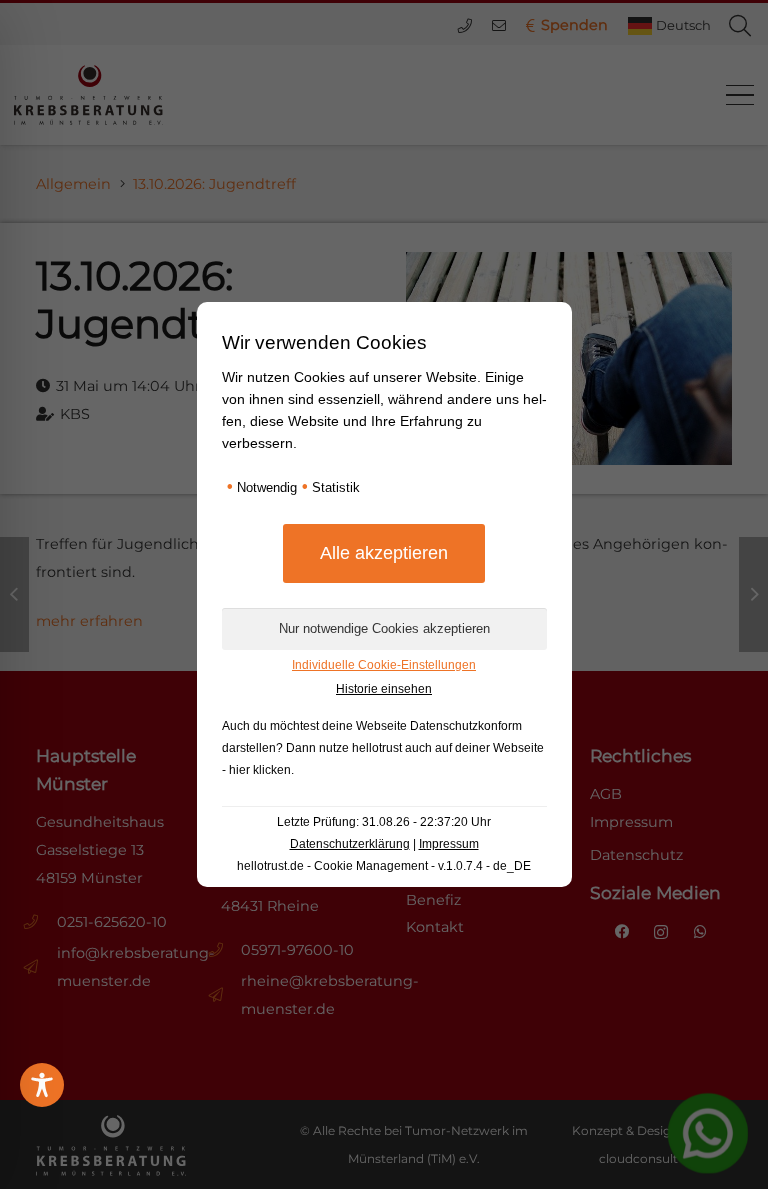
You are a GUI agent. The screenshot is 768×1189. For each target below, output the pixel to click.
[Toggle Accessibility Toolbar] (42, 1085)
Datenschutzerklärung (350, 844)
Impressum (449, 844)
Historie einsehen (384, 689)
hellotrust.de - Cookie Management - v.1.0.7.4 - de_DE (384, 866)
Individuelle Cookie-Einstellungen (384, 665)
